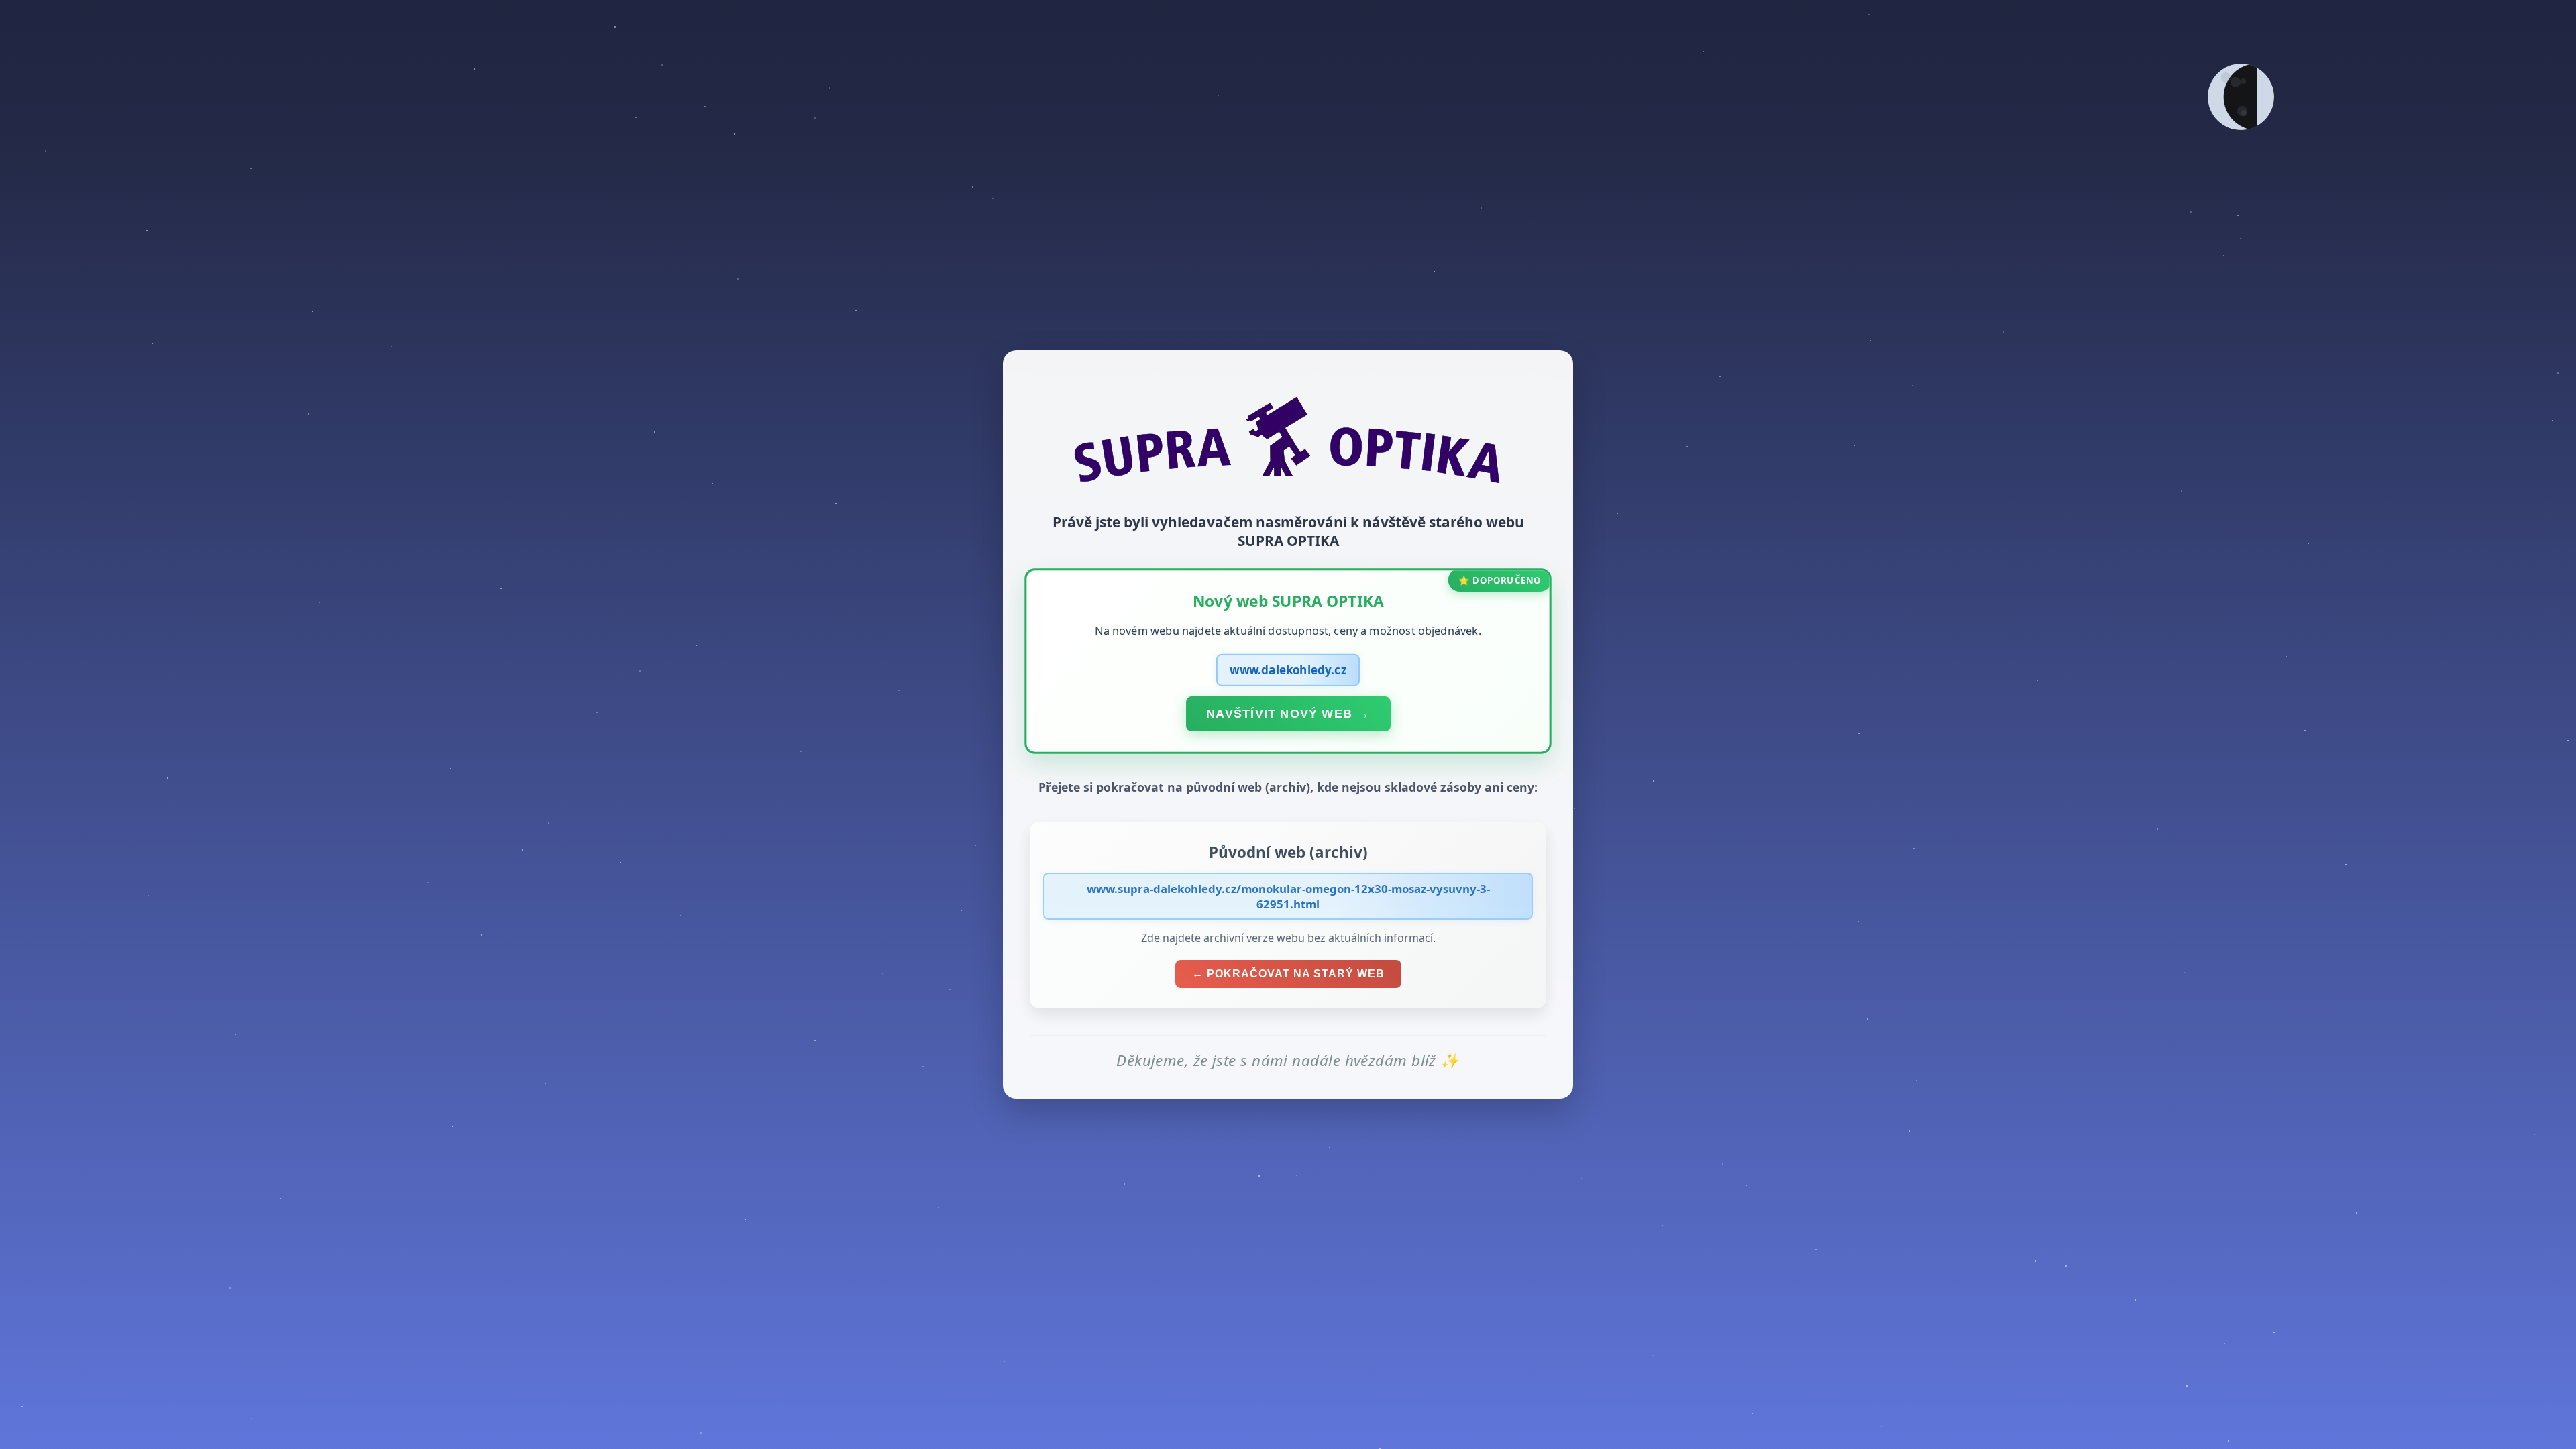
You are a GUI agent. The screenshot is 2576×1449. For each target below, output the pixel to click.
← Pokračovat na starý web (1288, 974)
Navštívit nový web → (1288, 713)
